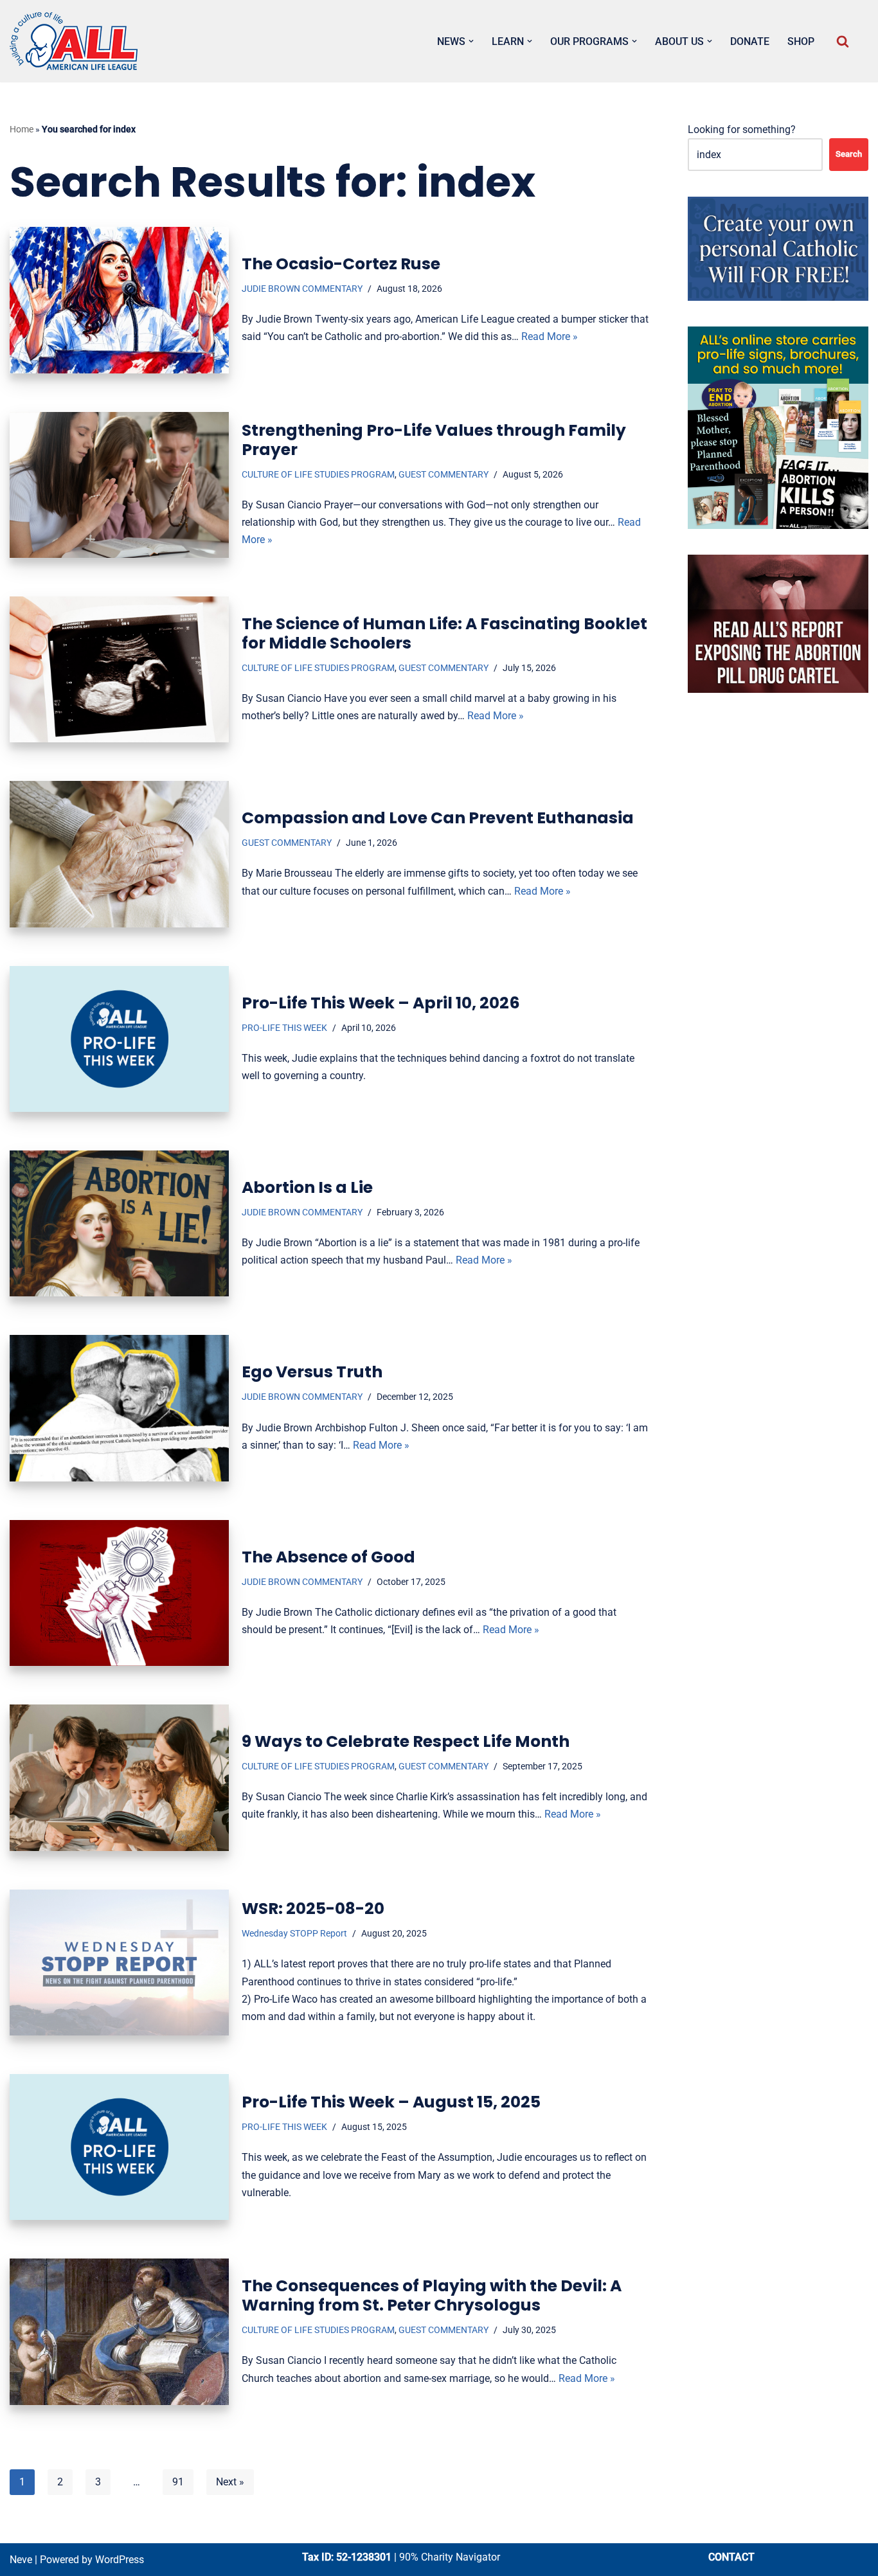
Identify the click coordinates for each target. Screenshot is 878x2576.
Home (22, 129)
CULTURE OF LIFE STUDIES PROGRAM (318, 475)
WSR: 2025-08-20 (313, 1909)
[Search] (843, 41)
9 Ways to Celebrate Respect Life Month (406, 1741)
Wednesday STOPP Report (294, 1934)
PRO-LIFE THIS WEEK (284, 1028)
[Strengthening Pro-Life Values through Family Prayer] (119, 485)
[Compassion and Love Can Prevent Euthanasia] (119, 854)
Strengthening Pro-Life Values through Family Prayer (434, 440)
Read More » (550, 336)
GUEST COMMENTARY (443, 475)
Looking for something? (742, 130)
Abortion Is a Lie (307, 1187)
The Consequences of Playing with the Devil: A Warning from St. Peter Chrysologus (432, 2295)
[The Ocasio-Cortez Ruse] (119, 300)
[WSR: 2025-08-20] (119, 1963)
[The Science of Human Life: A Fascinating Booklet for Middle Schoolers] (119, 669)
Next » (230, 2482)
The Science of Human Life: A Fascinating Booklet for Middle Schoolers (444, 633)
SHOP (801, 41)
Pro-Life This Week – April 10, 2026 (381, 1003)
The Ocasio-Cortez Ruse (341, 264)
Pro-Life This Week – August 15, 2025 (391, 2102)
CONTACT (731, 2557)
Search (849, 154)
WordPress (120, 2560)
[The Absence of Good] (119, 1593)
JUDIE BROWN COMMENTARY (302, 289)
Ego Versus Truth (312, 1372)
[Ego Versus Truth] (119, 1408)
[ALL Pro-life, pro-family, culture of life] (74, 41)
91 (178, 2482)
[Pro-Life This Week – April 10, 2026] (119, 1039)
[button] (471, 41)
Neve (21, 2560)
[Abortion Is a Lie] (119, 1223)
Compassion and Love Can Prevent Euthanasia (438, 818)
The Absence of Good (328, 1557)
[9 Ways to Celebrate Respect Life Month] (119, 1777)
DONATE (750, 41)
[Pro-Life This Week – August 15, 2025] (119, 2147)
